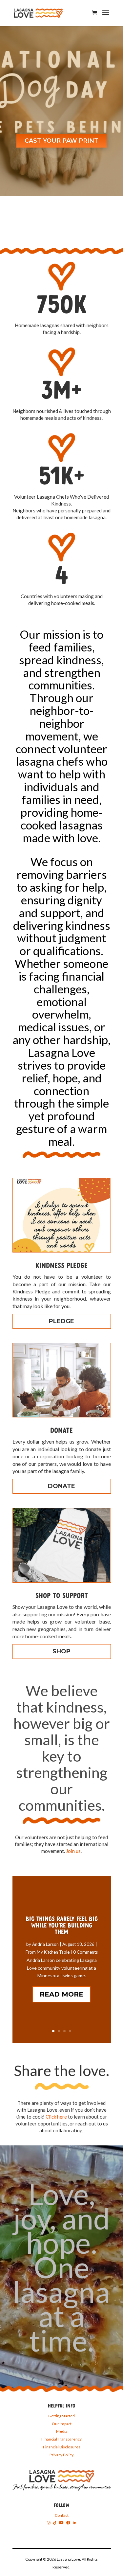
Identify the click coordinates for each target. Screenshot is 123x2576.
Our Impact (62, 2424)
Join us (73, 1851)
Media (62, 2431)
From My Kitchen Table (48, 1952)
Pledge (61, 1321)
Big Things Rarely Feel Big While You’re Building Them (62, 1926)
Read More (61, 1994)
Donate (61, 1486)
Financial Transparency (61, 2439)
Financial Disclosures (62, 2447)
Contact (62, 2515)
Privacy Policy (61, 2455)
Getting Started (61, 2416)
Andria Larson (45, 1944)
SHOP (61, 1651)
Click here (56, 2117)
